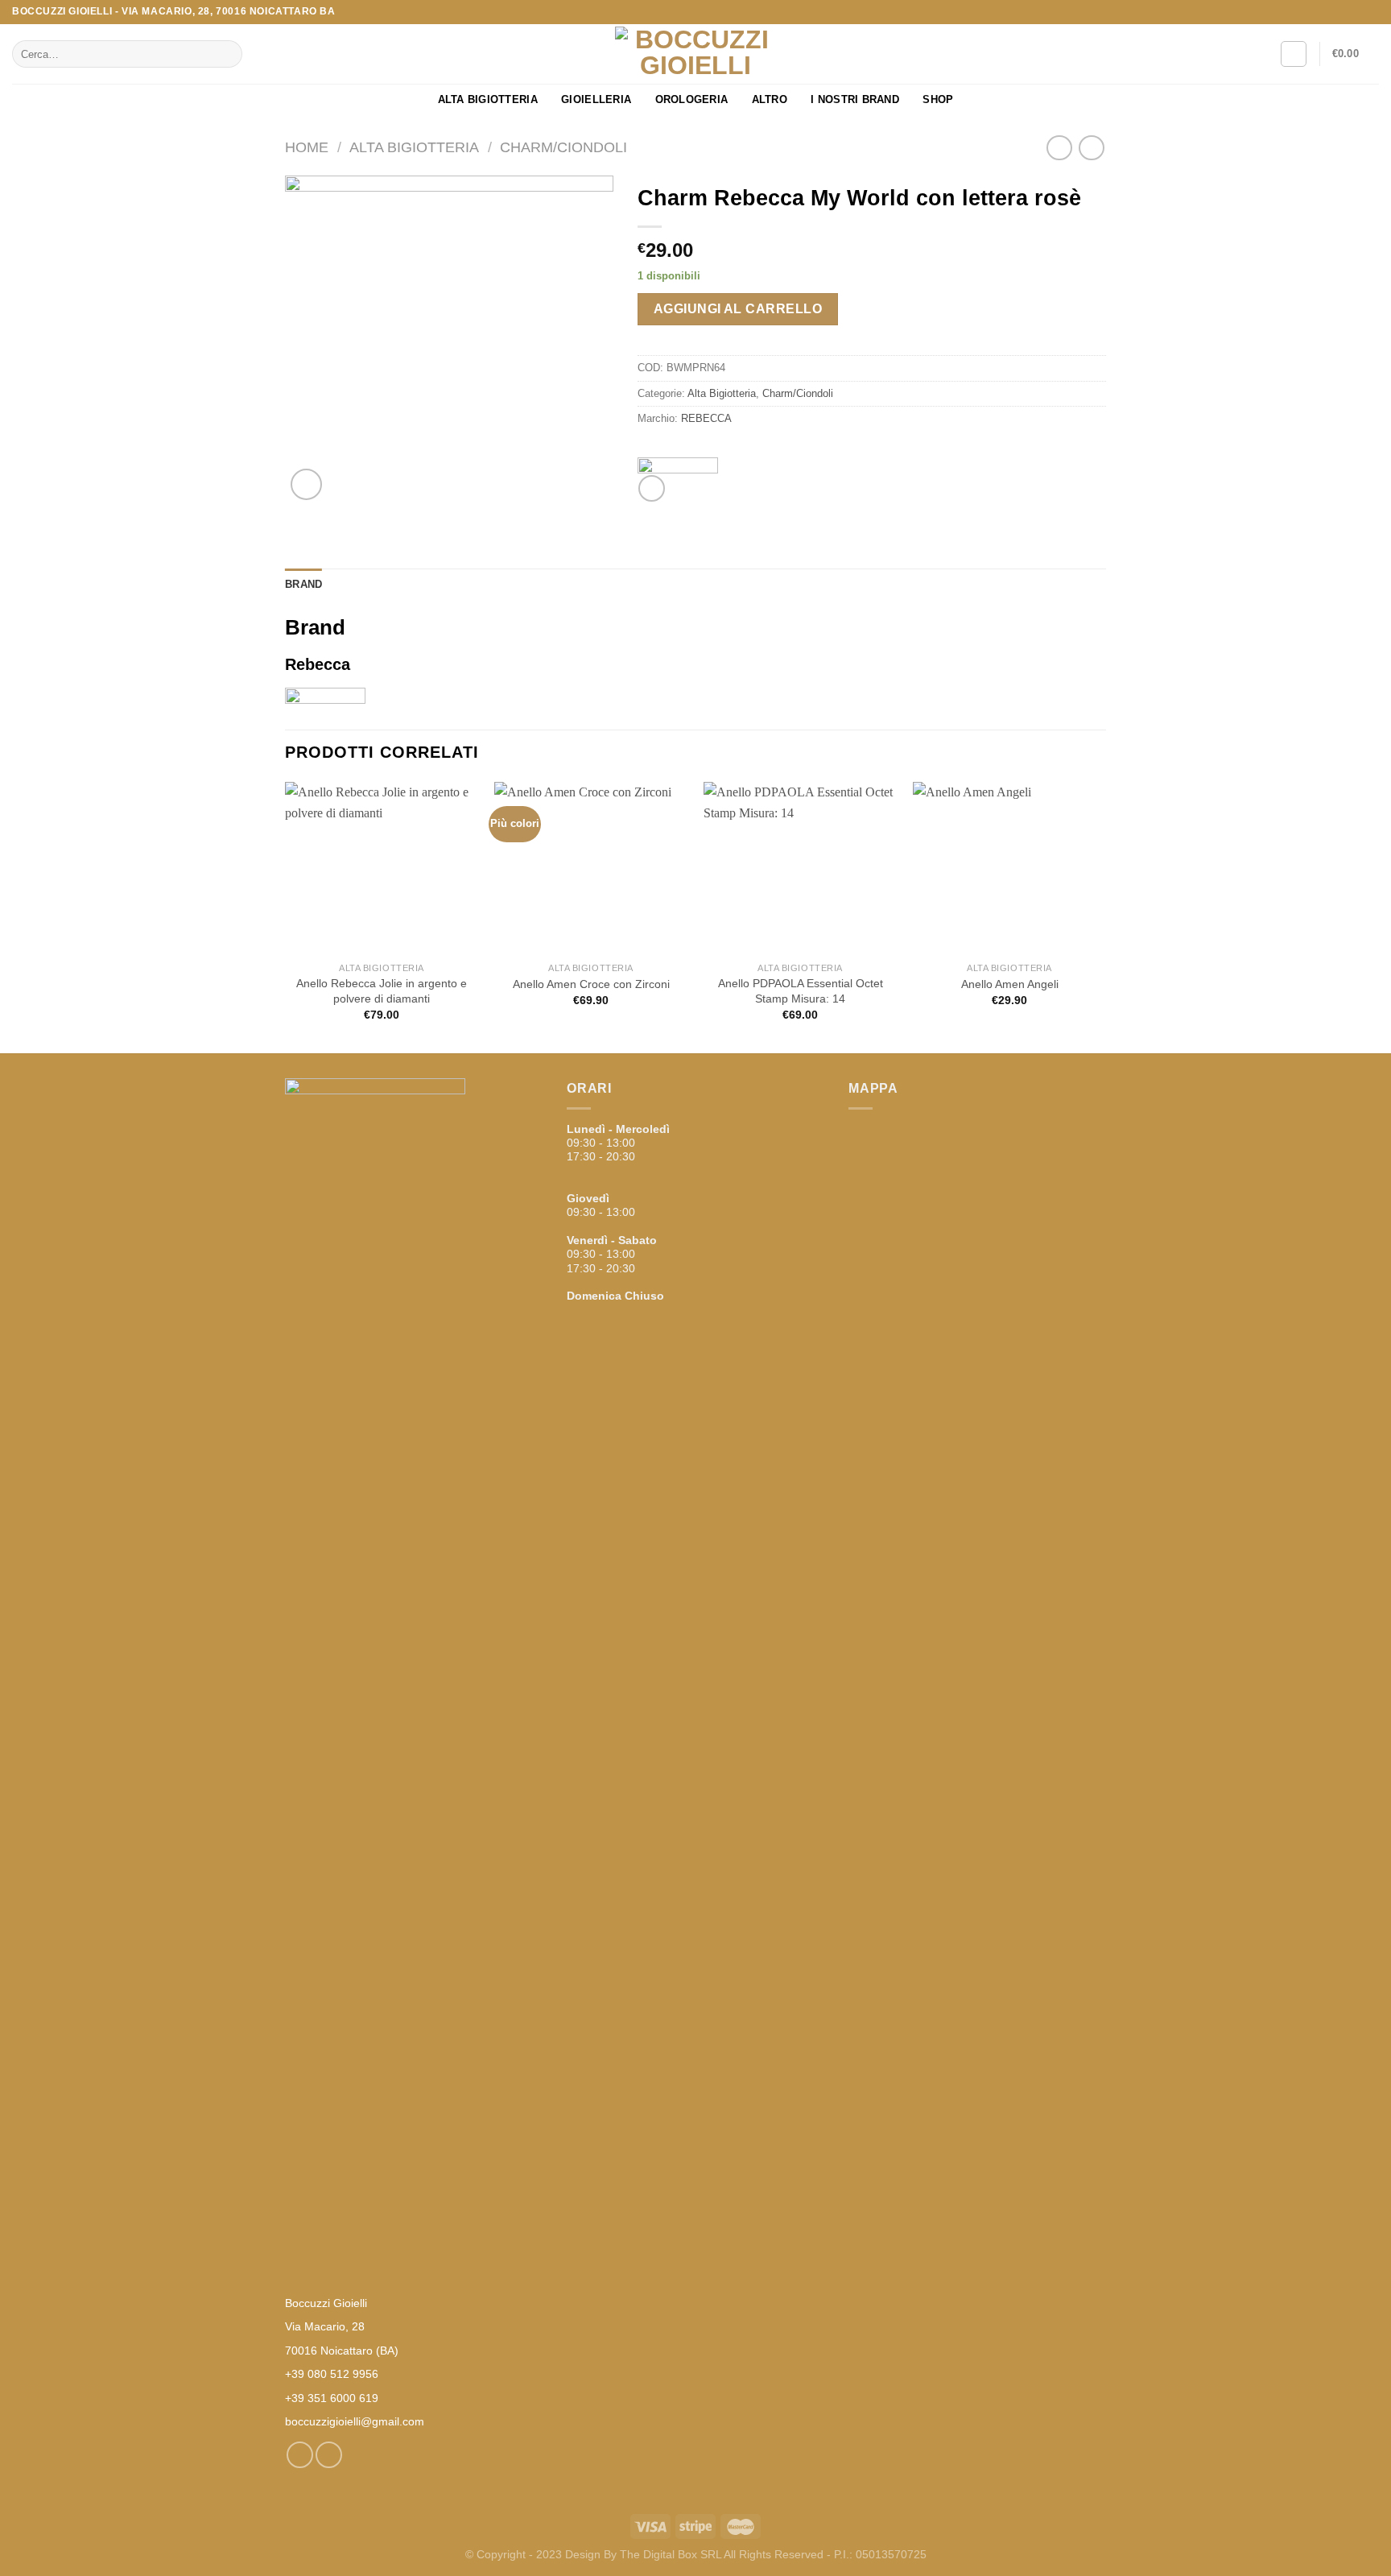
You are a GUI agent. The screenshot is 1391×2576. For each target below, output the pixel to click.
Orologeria (692, 99)
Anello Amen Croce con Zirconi (591, 984)
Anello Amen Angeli (1010, 984)
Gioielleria (596, 99)
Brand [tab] (303, 584)
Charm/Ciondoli (563, 147)
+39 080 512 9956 (332, 2374)
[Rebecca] (678, 465)
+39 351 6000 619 (332, 2398)
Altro (770, 99)
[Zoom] (306, 484)
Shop (938, 99)
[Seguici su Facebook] (1356, 12)
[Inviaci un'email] (1371, 12)
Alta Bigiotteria (488, 99)
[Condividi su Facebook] (652, 488)
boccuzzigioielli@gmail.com (355, 2421)
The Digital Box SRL (671, 2554)
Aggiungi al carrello (738, 309)
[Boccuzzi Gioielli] (695, 54)
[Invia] (227, 54)
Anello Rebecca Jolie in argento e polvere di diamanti (382, 991)
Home (307, 147)
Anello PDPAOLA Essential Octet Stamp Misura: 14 (801, 991)
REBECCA (706, 418)
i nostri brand (855, 99)
